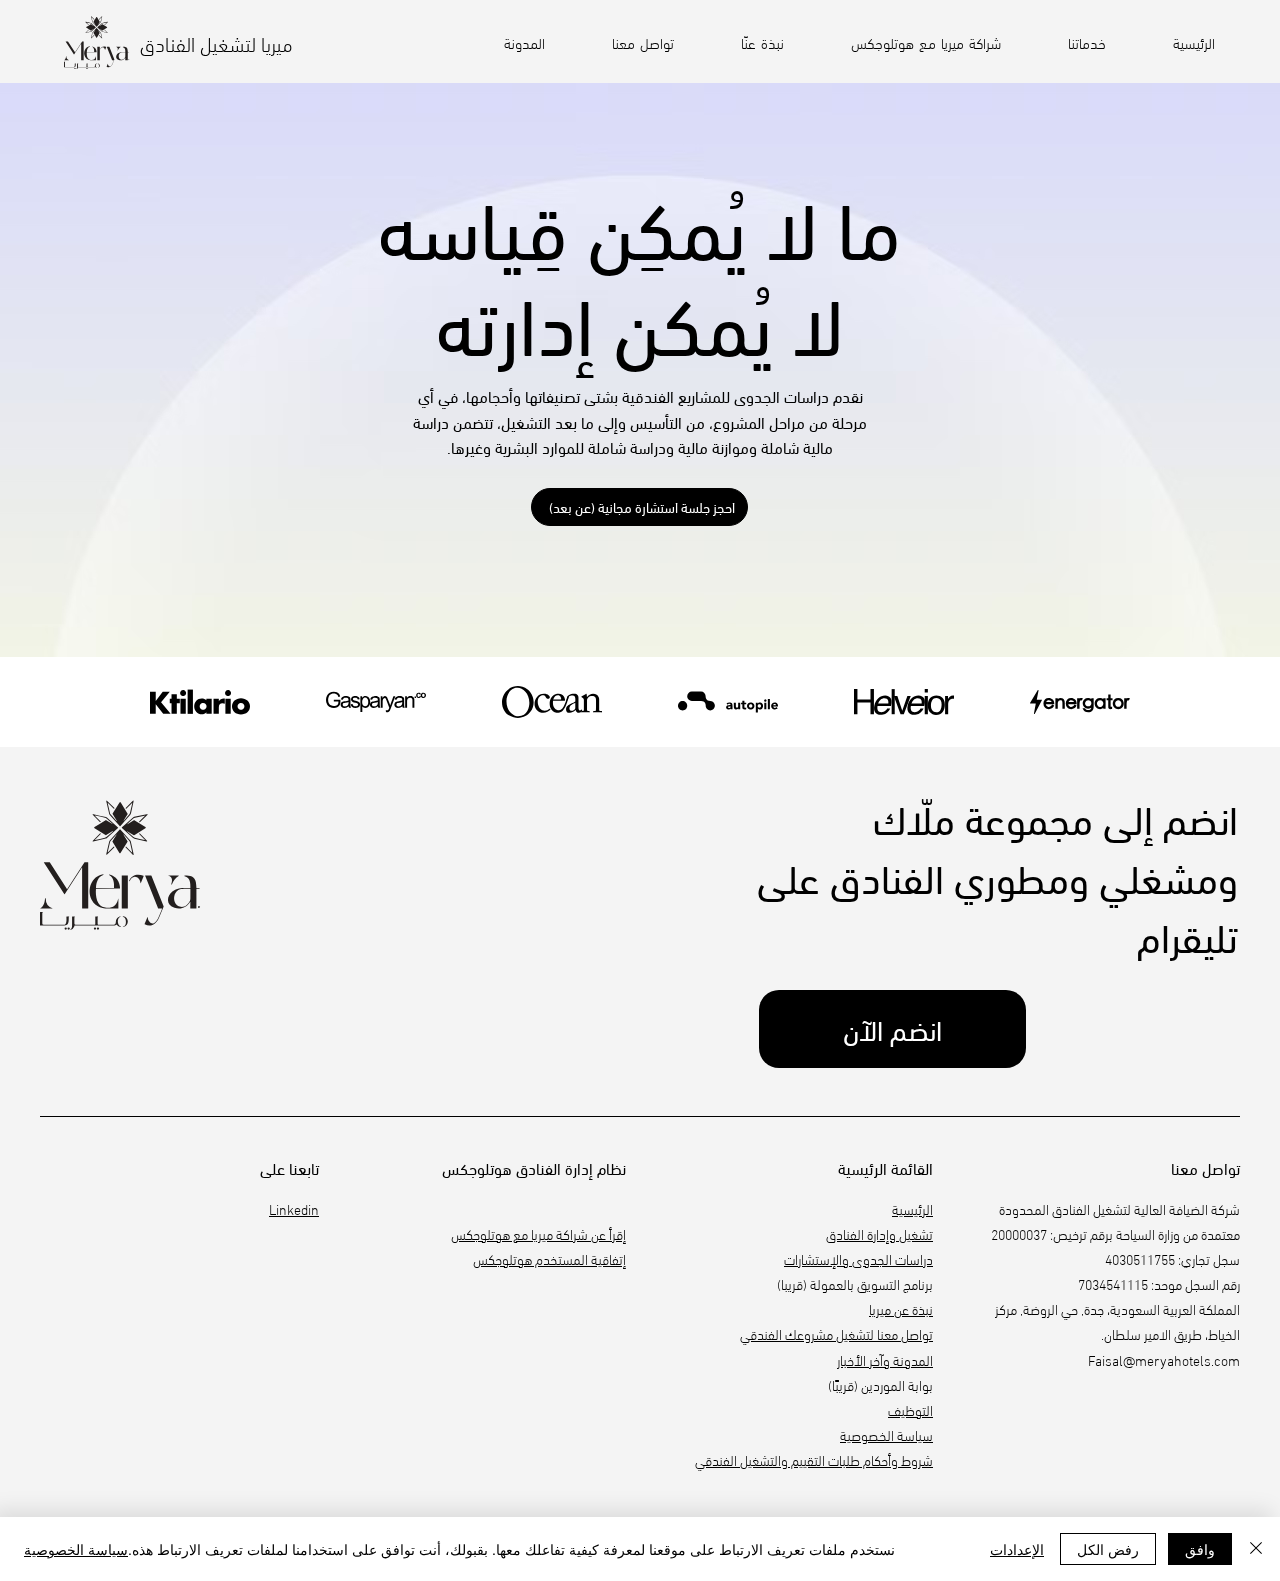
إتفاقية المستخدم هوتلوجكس (549, 1258)
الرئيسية (912, 1208)
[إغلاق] (1256, 1549)
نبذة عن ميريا (901, 1308)
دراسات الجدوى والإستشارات (858, 1258)
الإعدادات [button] (1017, 1549)
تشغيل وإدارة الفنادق (879, 1233)
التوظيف (910, 1409)
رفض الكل (1108, 1549)
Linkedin (294, 1208)
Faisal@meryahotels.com (1164, 1359)
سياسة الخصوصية (886, 1434)
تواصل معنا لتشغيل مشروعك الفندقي (836, 1333)
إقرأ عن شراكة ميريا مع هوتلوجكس (538, 1233)
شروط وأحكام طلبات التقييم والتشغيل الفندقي (814, 1459)
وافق (1200, 1549)
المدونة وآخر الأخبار (885, 1359)
